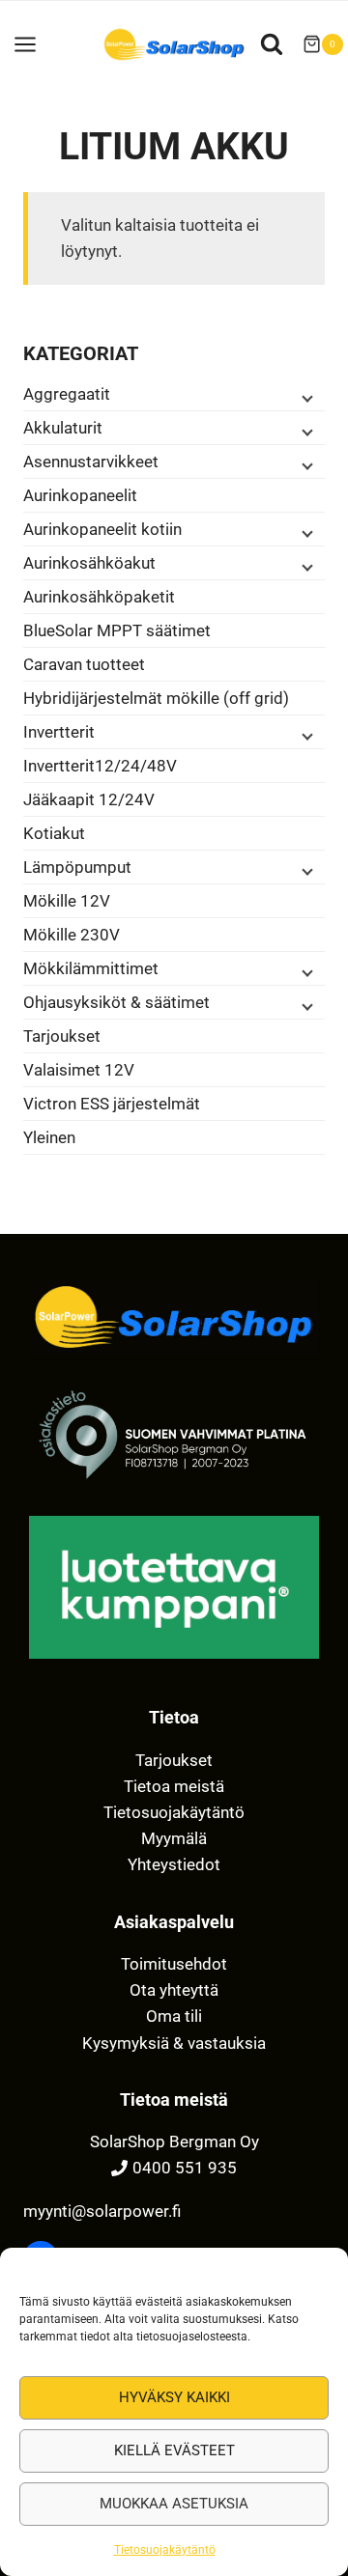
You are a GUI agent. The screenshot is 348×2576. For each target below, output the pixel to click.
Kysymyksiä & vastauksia (174, 2043)
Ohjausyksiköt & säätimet (116, 1002)
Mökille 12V (67, 901)
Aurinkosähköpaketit (99, 597)
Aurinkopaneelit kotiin (102, 529)
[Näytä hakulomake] (272, 44)
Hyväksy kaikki (174, 2397)
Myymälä (174, 1838)
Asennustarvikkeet (91, 462)
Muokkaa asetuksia (174, 2504)
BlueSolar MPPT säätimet (117, 630)
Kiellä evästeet (174, 2450)
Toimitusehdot (174, 1964)
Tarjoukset (62, 1036)
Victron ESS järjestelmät (112, 1104)
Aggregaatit (67, 394)
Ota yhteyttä (174, 1990)
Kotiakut (54, 833)
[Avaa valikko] (35, 44)
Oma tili (174, 2016)
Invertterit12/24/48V (100, 766)
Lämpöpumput (77, 867)
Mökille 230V (72, 935)
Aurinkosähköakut (89, 563)
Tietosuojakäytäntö (165, 2550)
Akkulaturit (63, 428)
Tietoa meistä (174, 1786)
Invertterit (59, 732)
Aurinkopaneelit (80, 495)
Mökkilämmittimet (91, 968)
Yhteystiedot (174, 1864)
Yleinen (49, 1137)
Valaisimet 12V (79, 1070)
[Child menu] (305, 397)
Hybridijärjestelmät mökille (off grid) (156, 698)
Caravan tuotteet (84, 664)
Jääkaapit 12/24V (89, 799)
